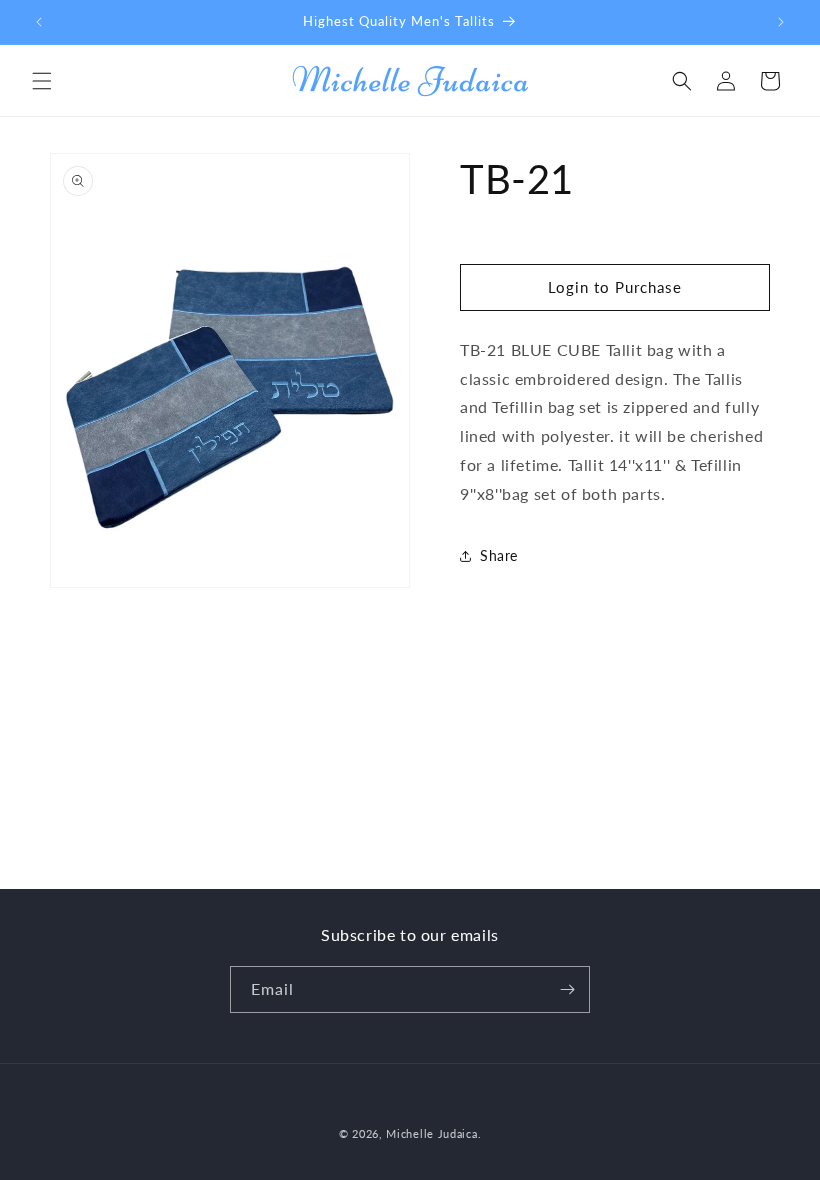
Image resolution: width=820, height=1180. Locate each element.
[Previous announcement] (39, 22)
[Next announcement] (781, 22)
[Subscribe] (567, 989)
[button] (42, 81)
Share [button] (499, 555)
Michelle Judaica (431, 1133)
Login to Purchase (615, 287)
